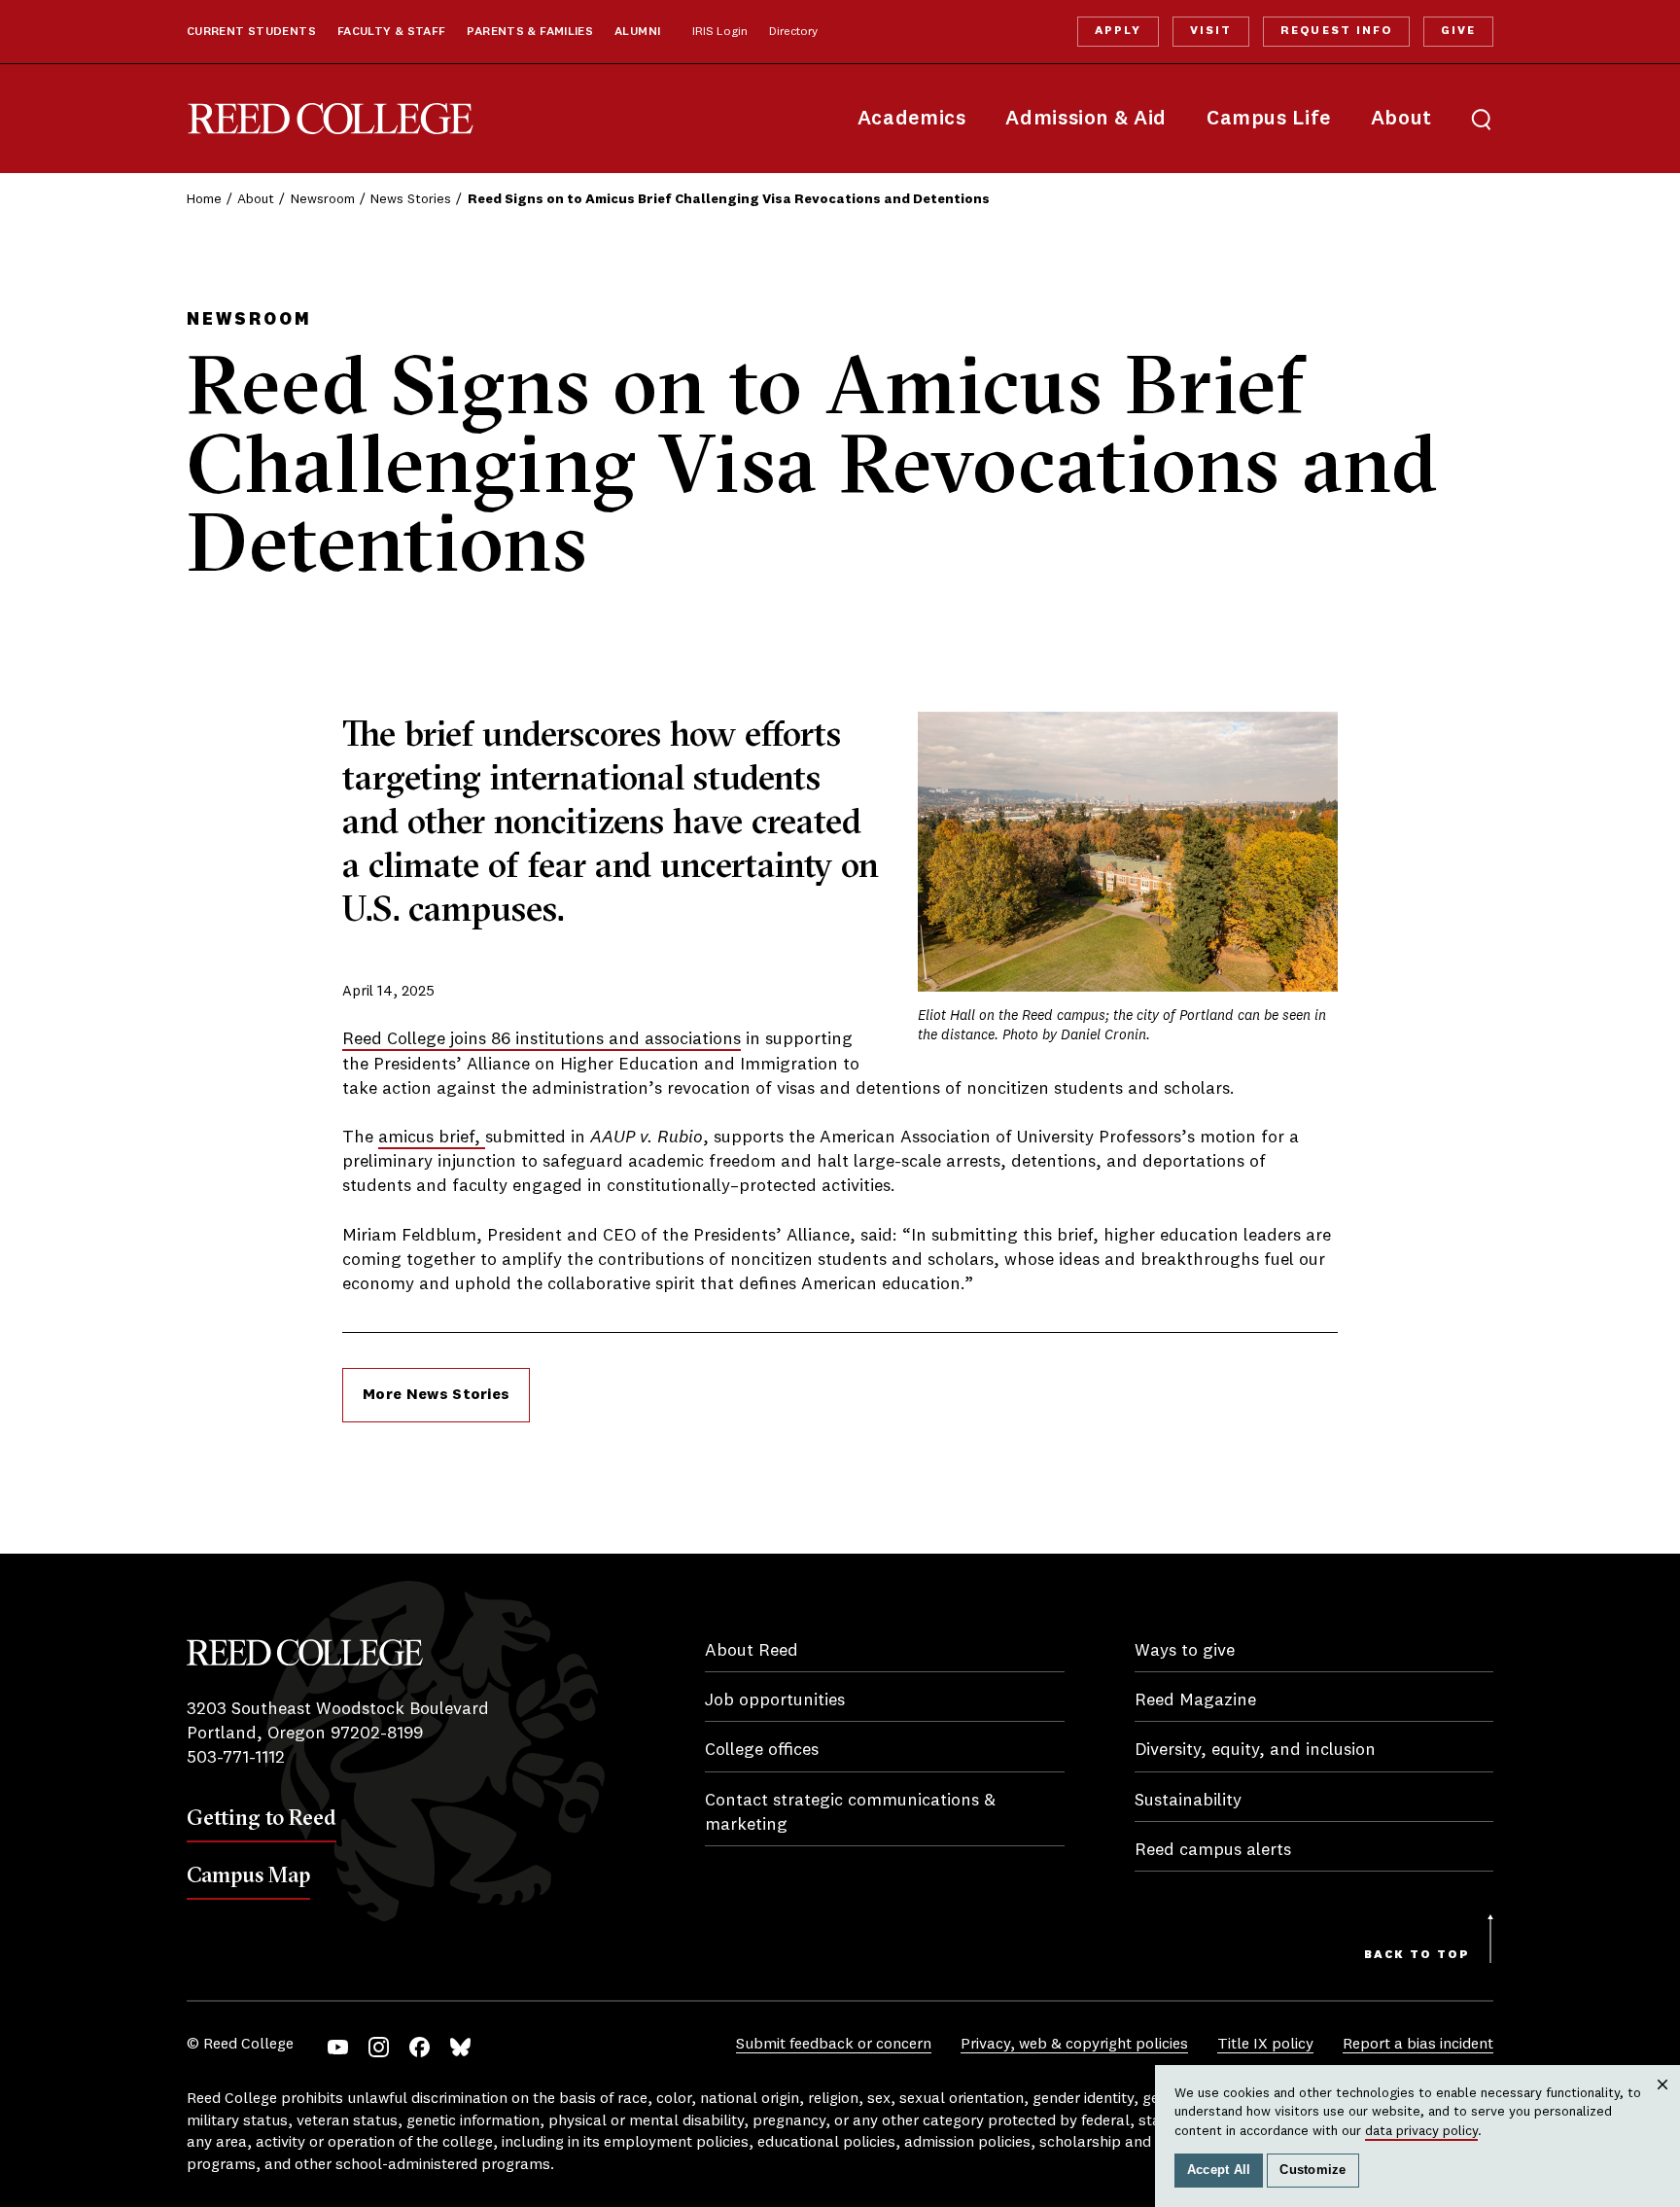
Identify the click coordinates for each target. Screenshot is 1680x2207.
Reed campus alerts (1213, 1850)
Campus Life (1269, 119)
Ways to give (1185, 1651)
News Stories (411, 199)
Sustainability (1188, 1801)
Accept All (1219, 2170)
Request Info (1336, 31)
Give (1458, 31)
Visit (1211, 31)
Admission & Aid (1085, 119)
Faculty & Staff (392, 32)
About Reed (752, 1651)
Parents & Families (530, 32)
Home (204, 199)
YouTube (338, 2047)
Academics (912, 119)
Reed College (331, 119)
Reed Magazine (1195, 1700)
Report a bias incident (1418, 2045)
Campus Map (248, 1874)
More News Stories (436, 1395)
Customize (1312, 2170)
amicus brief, (432, 1138)
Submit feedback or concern (834, 2045)
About (1401, 119)
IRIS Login (720, 32)
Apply (1118, 31)
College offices (762, 1750)
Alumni (637, 32)
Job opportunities (775, 1700)
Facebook (420, 2047)
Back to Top (1417, 1955)
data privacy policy (1421, 2131)
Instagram (379, 2047)
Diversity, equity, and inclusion (1255, 1750)
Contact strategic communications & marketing (850, 1813)
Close (1663, 2103)
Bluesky (460, 2047)
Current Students (251, 32)
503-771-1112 (236, 1758)
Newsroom (323, 199)
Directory (793, 32)
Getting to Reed (262, 1817)
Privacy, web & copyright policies (1074, 2045)
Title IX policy (1265, 2045)
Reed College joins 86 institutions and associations (542, 1039)
